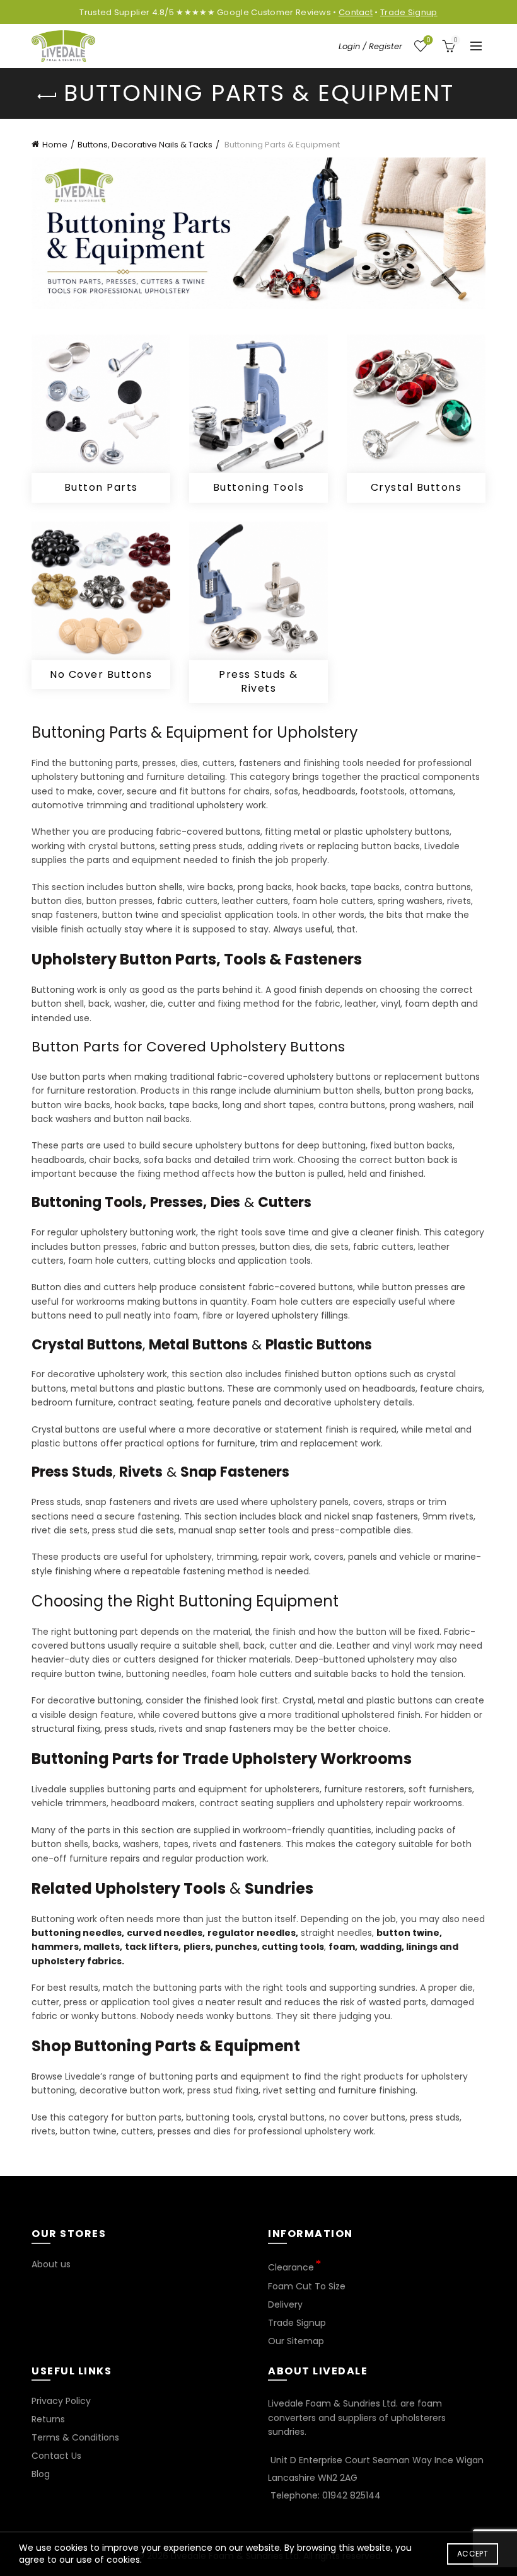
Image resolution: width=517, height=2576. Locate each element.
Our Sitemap (296, 2341)
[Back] (47, 96)
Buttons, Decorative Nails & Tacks (145, 145)
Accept (473, 2554)
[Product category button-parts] (101, 488)
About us (51, 2264)
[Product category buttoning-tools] (258, 488)
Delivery (285, 2304)
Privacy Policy (61, 2401)
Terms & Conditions (75, 2437)
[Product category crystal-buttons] (416, 488)
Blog (41, 2474)
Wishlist (428, 41)
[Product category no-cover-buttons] (101, 675)
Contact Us (56, 2456)
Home (55, 145)
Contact (356, 12)
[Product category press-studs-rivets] (258, 682)
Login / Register (370, 46)
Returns (48, 2419)
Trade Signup (409, 12)
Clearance (291, 2267)
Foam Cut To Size (307, 2286)
